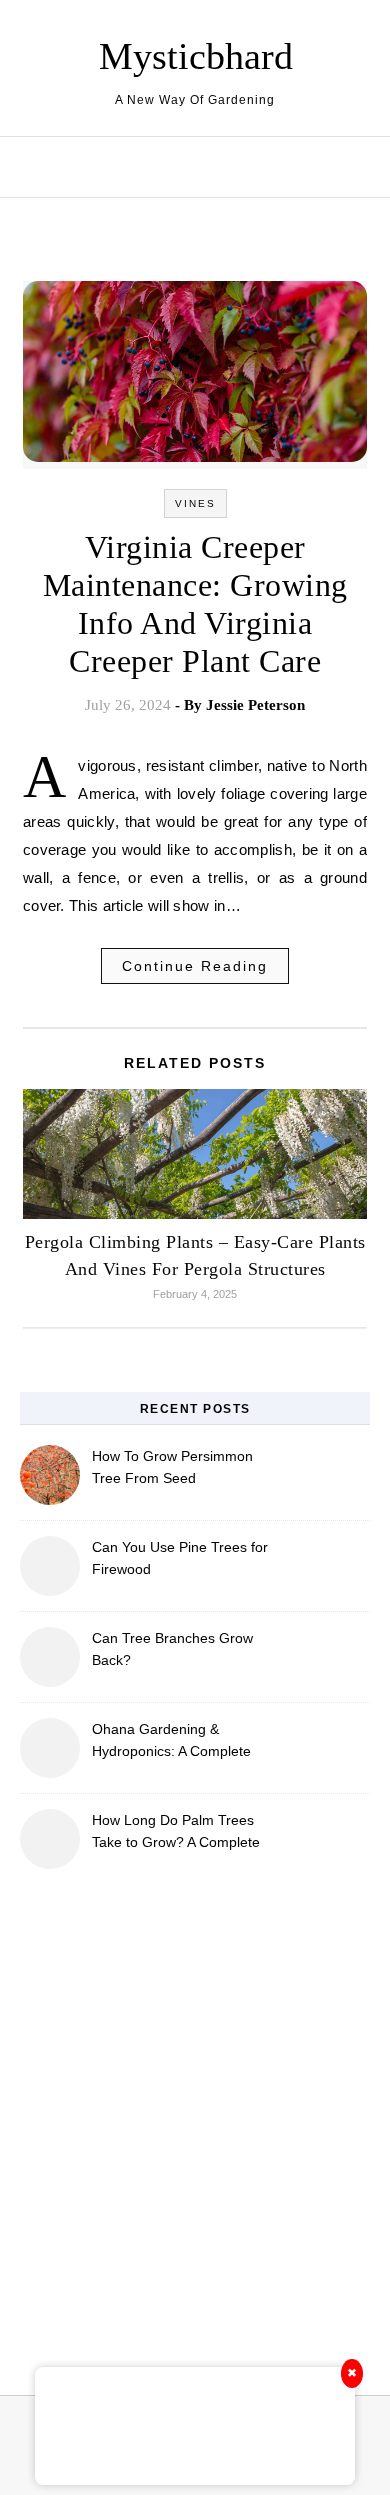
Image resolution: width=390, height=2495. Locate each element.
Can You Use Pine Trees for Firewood (180, 1558)
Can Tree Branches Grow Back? (172, 1649)
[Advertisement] (195, 2120)
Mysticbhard (196, 56)
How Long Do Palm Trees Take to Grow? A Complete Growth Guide (176, 1833)
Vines (195, 503)
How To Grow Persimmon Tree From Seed (172, 1467)
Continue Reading (195, 966)
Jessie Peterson (255, 705)
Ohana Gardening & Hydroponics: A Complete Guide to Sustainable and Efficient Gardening (172, 1742)
